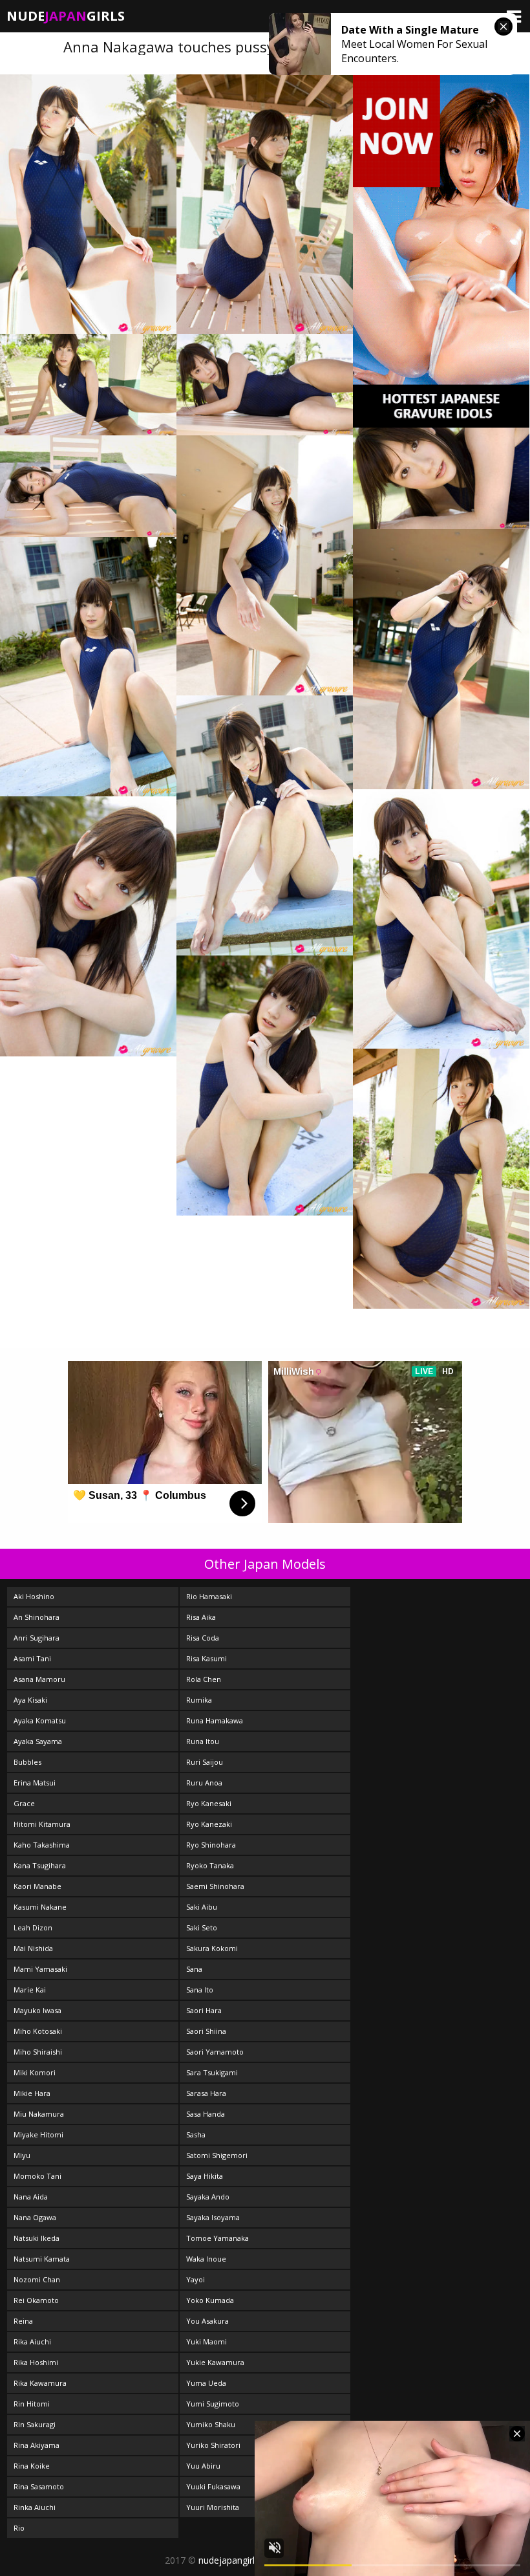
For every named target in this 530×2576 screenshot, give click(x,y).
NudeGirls (66, 16)
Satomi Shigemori (217, 2155)
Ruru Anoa (204, 1783)
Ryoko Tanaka (210, 1865)
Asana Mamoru (39, 1679)
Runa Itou (203, 1741)
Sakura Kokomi (212, 1948)
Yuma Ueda (206, 2383)
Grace (24, 1803)
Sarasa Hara (206, 2093)
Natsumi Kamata (42, 2259)
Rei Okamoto (36, 2300)
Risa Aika (201, 1617)
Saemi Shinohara (215, 1886)
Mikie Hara (32, 2093)
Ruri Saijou (205, 1762)
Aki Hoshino (34, 1596)
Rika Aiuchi (32, 2341)
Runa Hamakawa (215, 1720)
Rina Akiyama (37, 2445)
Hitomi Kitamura (42, 1824)
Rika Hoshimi (36, 2362)
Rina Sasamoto (39, 2486)
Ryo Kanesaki (209, 1803)
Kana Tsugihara (40, 1865)
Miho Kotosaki (38, 2031)
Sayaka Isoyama (213, 2217)
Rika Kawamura (40, 2383)
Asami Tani (32, 1658)
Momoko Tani (37, 2176)
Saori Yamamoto (215, 2052)
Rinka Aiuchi (35, 2507)
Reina (23, 2321)
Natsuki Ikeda (37, 2238)
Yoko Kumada (210, 2300)
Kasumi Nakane (40, 1907)
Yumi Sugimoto (213, 2404)
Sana (194, 1969)
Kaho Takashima (42, 1845)
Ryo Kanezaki (209, 1824)
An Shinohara (37, 1617)
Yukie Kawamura (215, 2362)
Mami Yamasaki (40, 1969)
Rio (19, 2528)
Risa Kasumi (207, 1658)
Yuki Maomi (207, 2341)
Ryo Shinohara (211, 1845)
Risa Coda (203, 1638)
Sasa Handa (206, 2114)
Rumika (199, 1700)
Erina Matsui (35, 1783)
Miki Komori (35, 2072)
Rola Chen (204, 1679)
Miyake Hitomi (38, 2134)
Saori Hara (204, 2010)
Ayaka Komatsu (40, 1720)
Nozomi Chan (37, 2279)
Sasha (196, 2134)
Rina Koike (32, 2466)
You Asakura (207, 2321)
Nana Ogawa (35, 2217)
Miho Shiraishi (38, 2052)
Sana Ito (200, 1990)
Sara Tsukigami (212, 2072)
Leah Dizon (33, 1927)
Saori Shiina (206, 2031)
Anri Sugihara (37, 1638)
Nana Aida (31, 2197)
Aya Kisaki (30, 1700)
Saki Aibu (202, 1907)
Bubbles (27, 1762)
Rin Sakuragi (35, 2424)
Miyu (22, 2155)
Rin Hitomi (32, 2404)
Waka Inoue (206, 2259)
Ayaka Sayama (38, 1741)
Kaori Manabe (37, 1886)
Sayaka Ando (208, 2197)
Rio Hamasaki (209, 1596)
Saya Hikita (205, 2176)
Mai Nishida (33, 1948)
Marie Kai (30, 1990)
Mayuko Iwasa (37, 2010)
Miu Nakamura (39, 2114)
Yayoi (196, 2279)
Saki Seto (202, 1927)
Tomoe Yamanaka (217, 2238)
